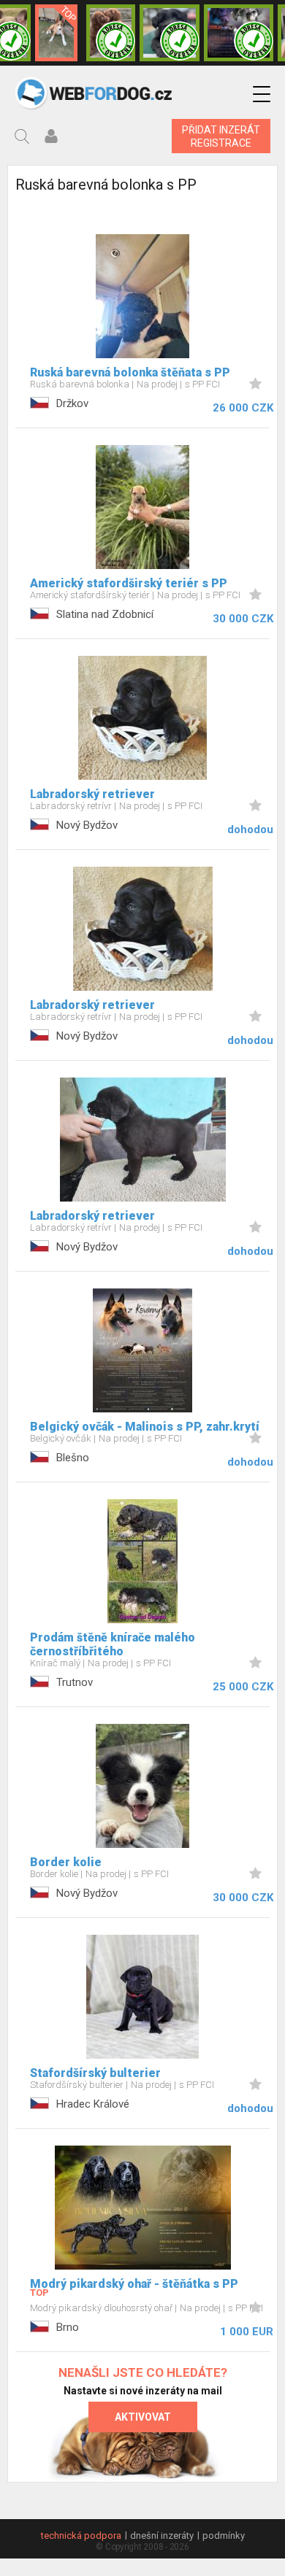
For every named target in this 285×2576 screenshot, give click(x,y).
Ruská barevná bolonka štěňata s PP (130, 372)
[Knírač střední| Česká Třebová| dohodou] (239, 33)
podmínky (224, 2536)
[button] (262, 94)
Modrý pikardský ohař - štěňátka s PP (134, 2284)
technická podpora (81, 2536)
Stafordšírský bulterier (95, 2073)
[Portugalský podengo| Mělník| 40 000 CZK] (57, 33)
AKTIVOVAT (143, 2417)
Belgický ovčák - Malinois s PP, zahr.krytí (145, 1427)
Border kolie (66, 1862)
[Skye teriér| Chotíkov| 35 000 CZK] (170, 33)
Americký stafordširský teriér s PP (129, 583)
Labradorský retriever (92, 794)
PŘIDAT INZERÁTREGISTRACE (221, 136)
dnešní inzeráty (162, 2536)
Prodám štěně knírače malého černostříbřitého (113, 1644)
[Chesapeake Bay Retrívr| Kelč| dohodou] (111, 33)
